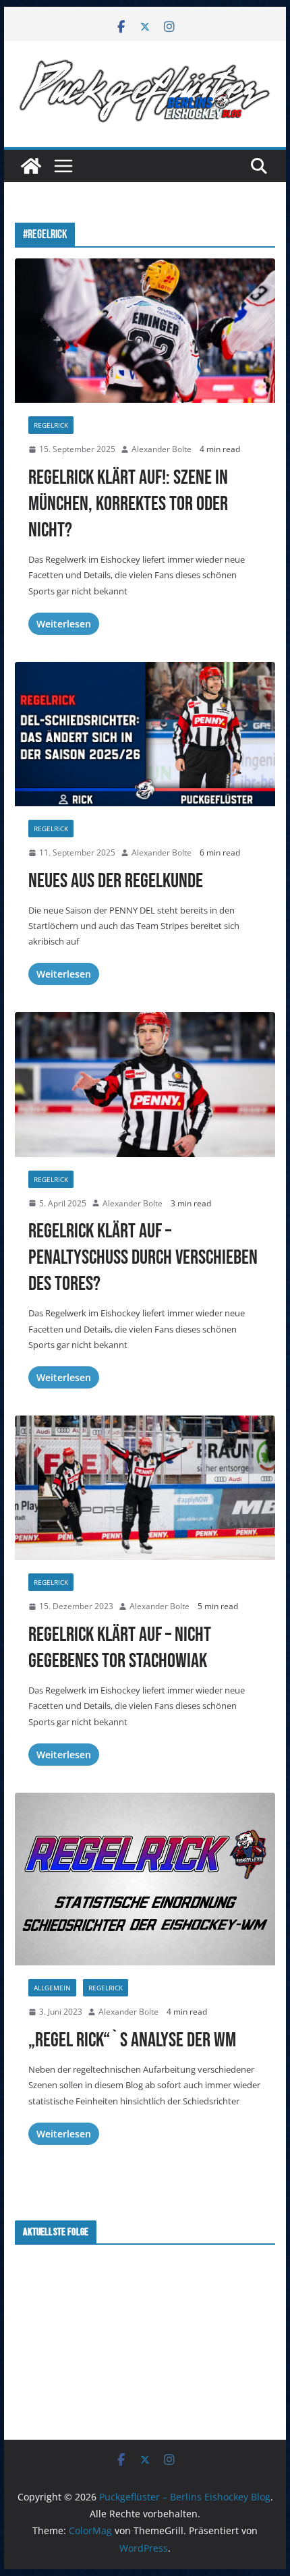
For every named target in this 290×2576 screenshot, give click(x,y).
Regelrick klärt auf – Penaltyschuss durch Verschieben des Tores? (143, 1258)
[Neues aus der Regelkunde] (145, 734)
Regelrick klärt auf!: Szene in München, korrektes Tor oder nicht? (128, 504)
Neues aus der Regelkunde (116, 881)
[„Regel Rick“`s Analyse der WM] (145, 1879)
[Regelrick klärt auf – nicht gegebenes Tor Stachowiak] (145, 1488)
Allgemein (52, 1988)
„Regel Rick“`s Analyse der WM (132, 2040)
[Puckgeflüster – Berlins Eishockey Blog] (31, 166)
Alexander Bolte (162, 449)
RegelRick (51, 425)
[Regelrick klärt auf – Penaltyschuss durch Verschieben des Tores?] (145, 1084)
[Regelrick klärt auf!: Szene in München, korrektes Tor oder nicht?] (145, 331)
